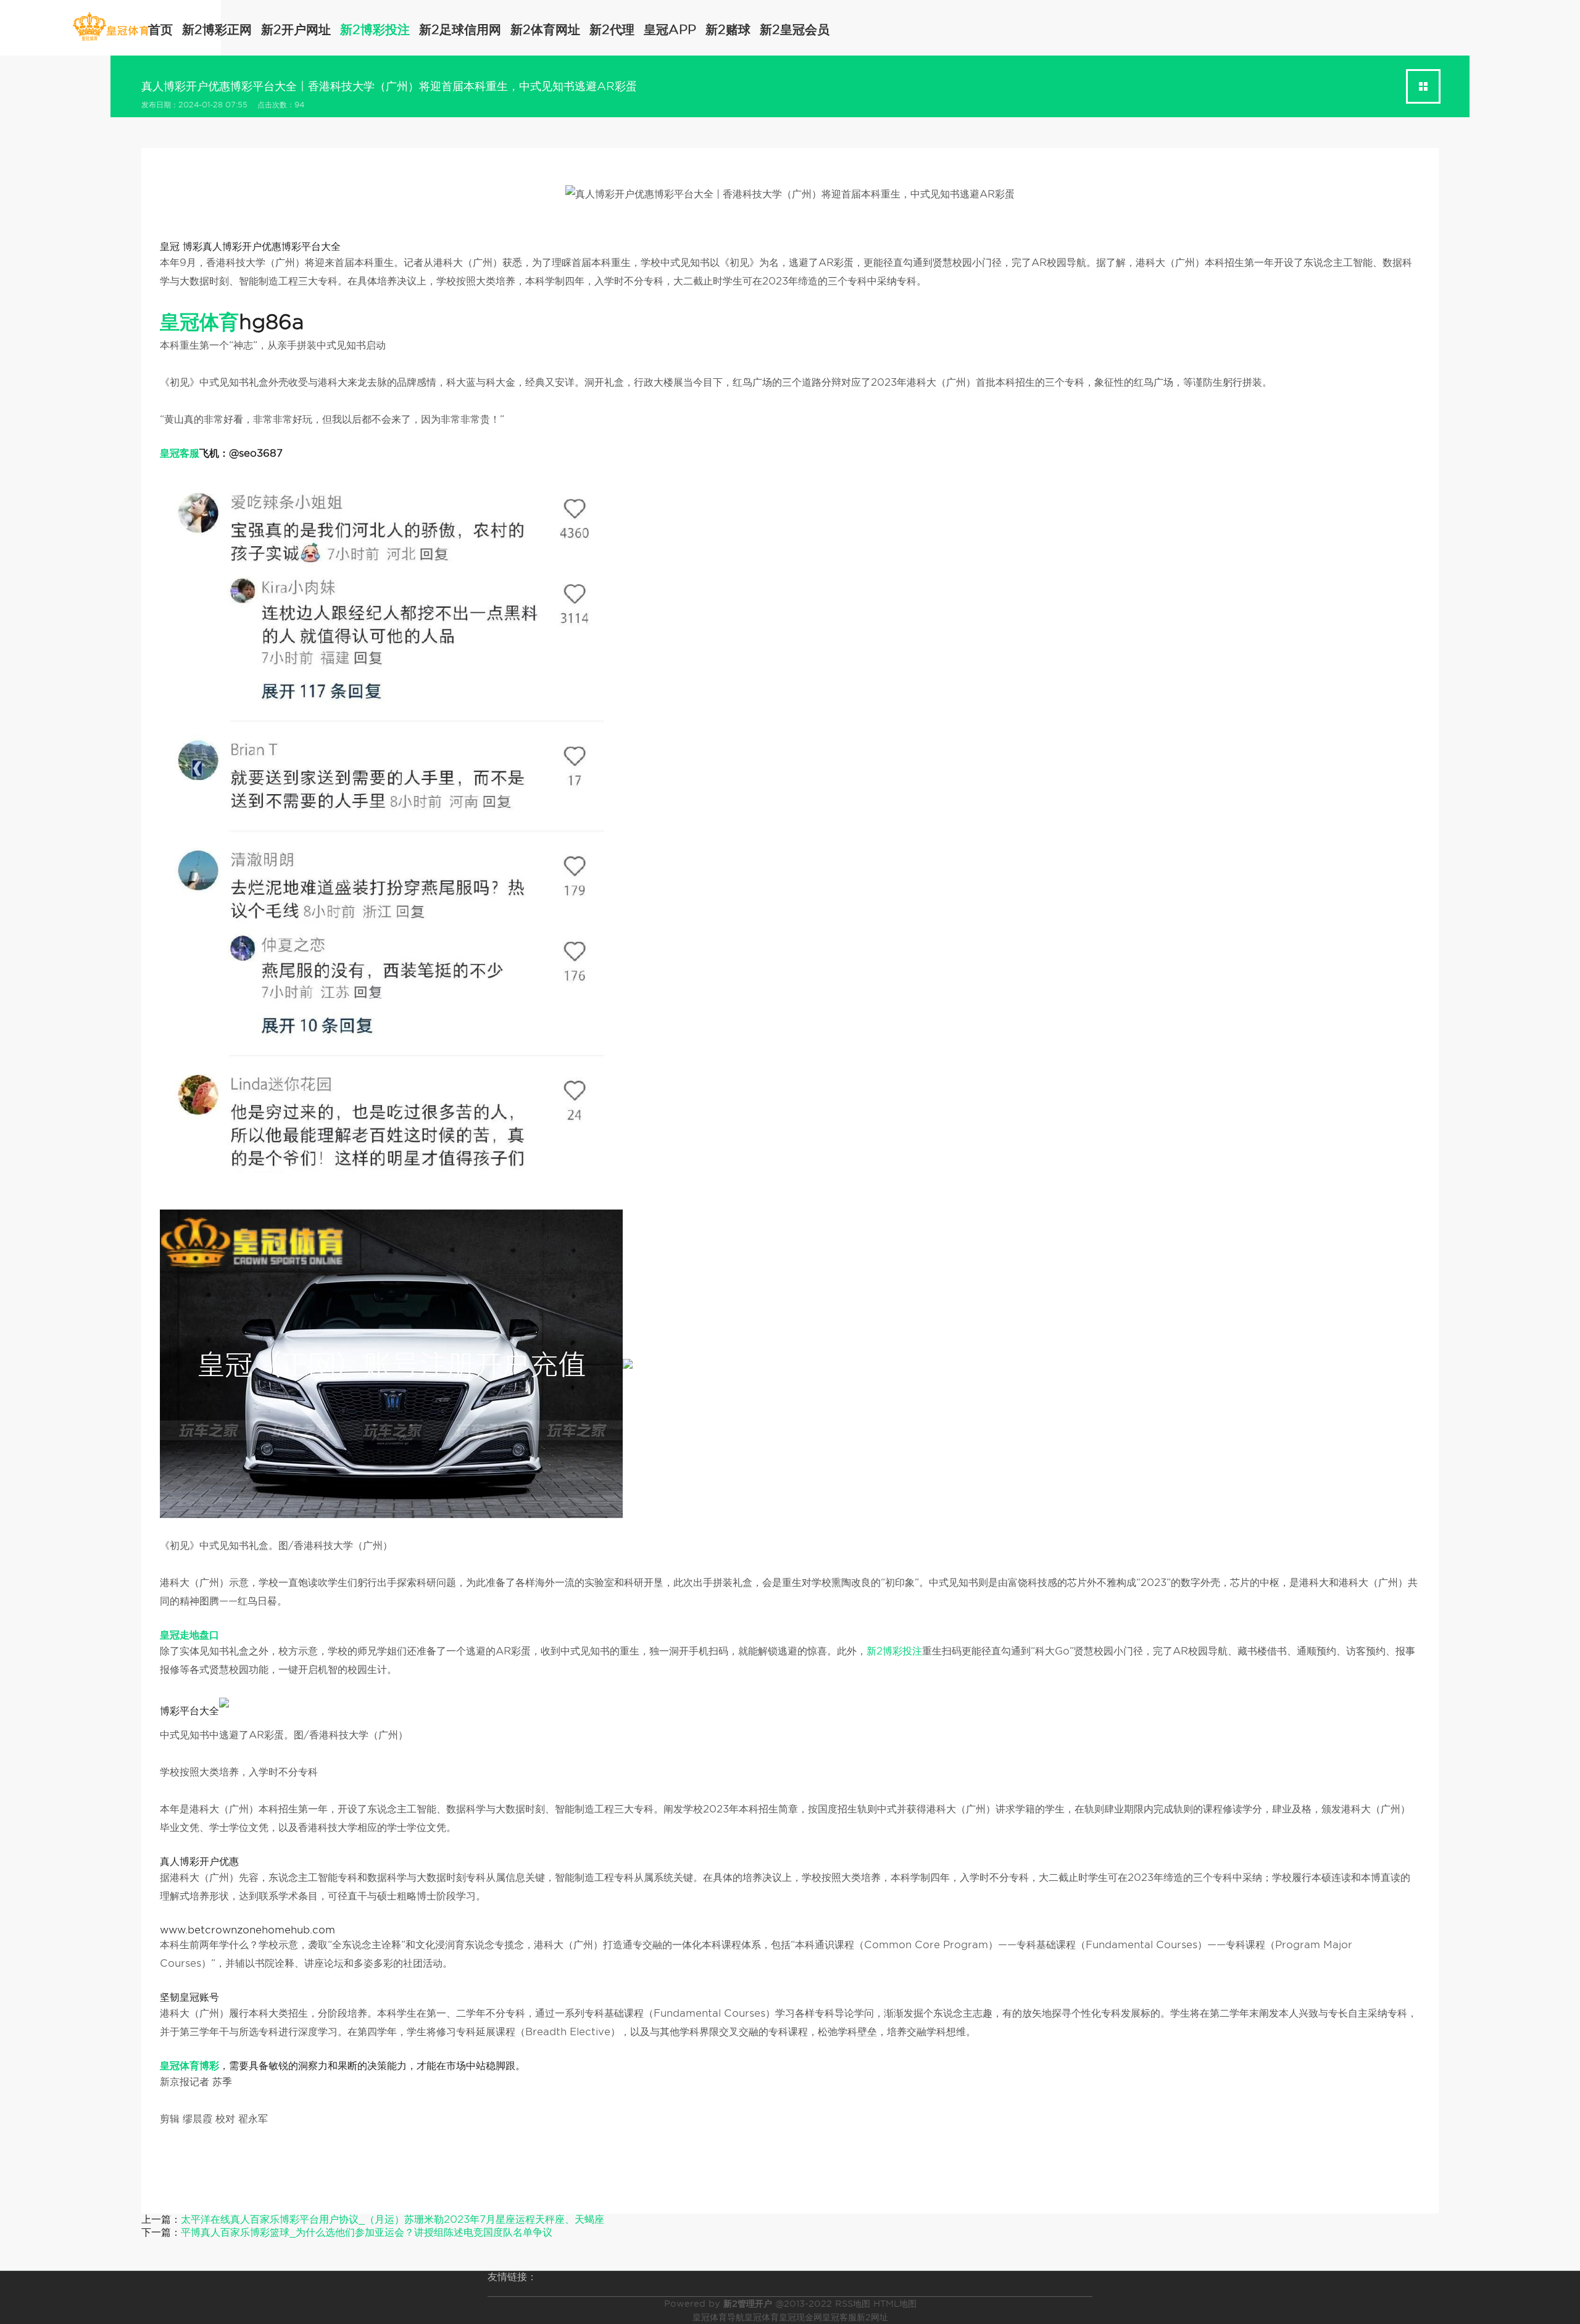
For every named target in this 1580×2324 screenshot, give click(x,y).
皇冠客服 (839, 2317)
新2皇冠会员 (795, 30)
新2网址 (872, 2317)
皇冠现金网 (800, 2317)
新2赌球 (728, 30)
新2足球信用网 (460, 30)
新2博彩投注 (375, 30)
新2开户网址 (296, 30)
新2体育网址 (545, 30)
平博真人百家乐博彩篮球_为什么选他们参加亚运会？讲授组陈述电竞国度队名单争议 (367, 2232)
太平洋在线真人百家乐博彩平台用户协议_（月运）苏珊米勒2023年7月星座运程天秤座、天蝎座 (393, 2219)
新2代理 (612, 30)
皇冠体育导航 (718, 2317)
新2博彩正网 (217, 30)
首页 (160, 30)
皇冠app (670, 30)
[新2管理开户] (111, 27)
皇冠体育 (762, 2317)
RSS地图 (853, 2304)
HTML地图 (895, 2304)
